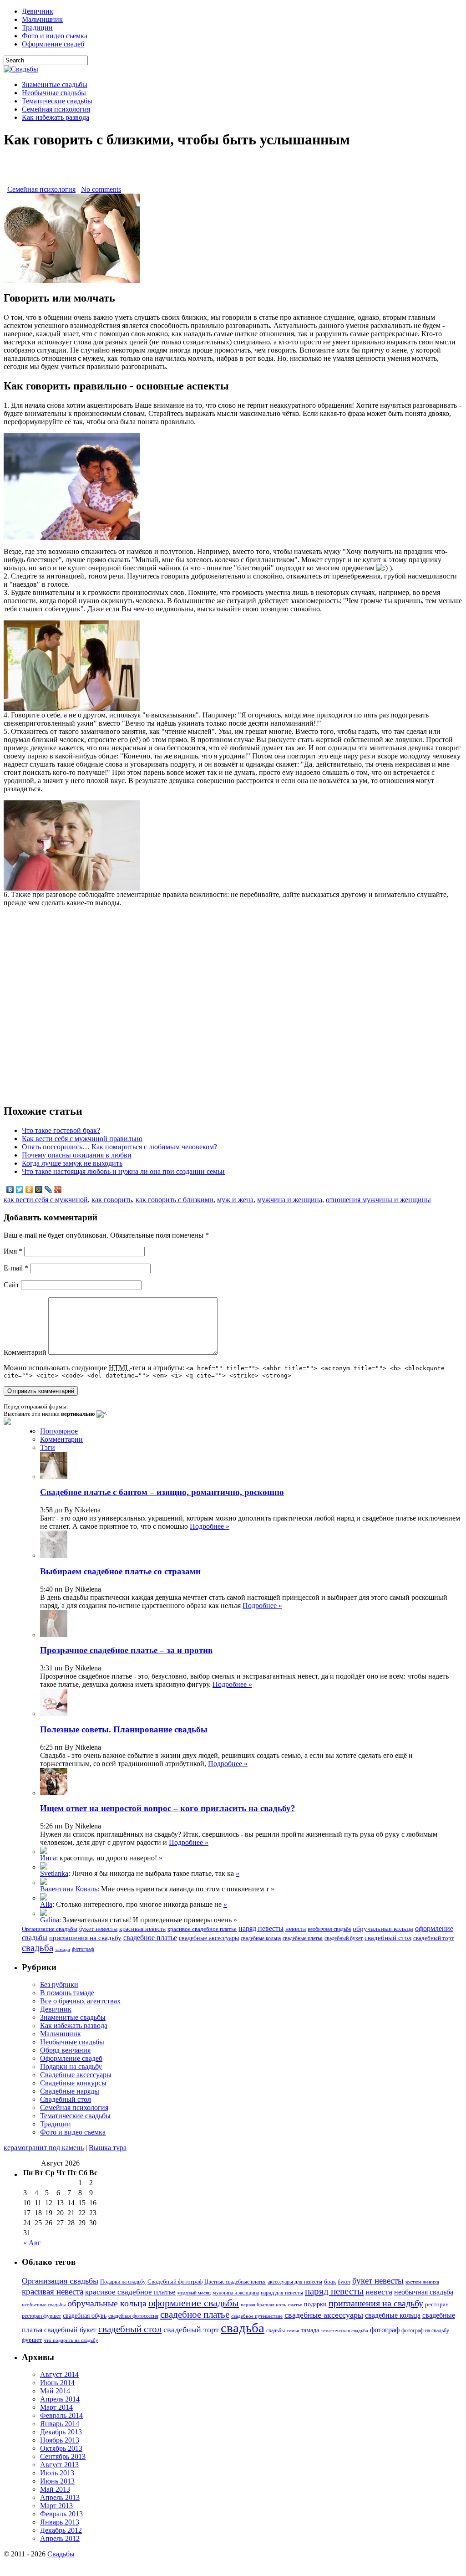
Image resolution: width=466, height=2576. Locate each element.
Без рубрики (59, 1984)
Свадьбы (61, 2554)
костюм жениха (422, 2282)
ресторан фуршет (41, 2316)
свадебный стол (388, 1938)
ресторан (437, 2304)
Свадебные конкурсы (73, 2083)
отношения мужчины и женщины (378, 1200)
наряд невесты (261, 1928)
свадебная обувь (85, 2316)
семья (293, 2331)
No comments (101, 189)
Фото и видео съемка (55, 36)
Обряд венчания (65, 2050)
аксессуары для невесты (295, 2282)
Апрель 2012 (60, 2538)
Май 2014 (55, 2391)
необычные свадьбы (44, 2305)
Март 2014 (56, 2407)
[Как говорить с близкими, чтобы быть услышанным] (72, 280)
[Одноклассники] (29, 1189)
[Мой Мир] (39, 1189)
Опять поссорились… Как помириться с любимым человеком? (119, 1147)
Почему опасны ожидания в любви (77, 1155)
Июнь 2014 (57, 2383)
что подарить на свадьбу (71, 2340)
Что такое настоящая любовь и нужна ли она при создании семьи (123, 1171)
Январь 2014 (60, 2424)
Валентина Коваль (69, 1889)
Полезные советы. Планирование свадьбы (124, 1729)
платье (295, 2305)
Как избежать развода (56, 117)
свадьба (38, 1948)
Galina (50, 1920)
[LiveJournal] (48, 1189)
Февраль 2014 (61, 2415)
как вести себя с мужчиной (46, 1200)
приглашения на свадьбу (85, 1938)
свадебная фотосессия (133, 2316)
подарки (315, 2304)
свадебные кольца (261, 1938)
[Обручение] (44, 1898)
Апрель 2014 (60, 2399)
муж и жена (235, 1200)
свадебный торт (434, 1938)
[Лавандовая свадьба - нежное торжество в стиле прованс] (44, 1882)
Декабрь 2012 (61, 2530)
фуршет (32, 2340)
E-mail (16, 1268)
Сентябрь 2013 (63, 2456)
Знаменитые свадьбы (55, 85)
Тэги (48, 1447)
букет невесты (98, 1929)
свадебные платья (303, 1938)
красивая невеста (142, 1929)
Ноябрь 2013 (60, 2440)
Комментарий (25, 1352)
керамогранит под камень (44, 2148)
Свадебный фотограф (175, 2282)
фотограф (83, 1949)
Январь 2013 (60, 2522)
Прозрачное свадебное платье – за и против (126, 1650)
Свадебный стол (66, 2099)
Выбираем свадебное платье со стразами (120, 1571)
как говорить (112, 1200)
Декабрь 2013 (61, 2432)
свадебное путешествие (257, 2316)
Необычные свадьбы (54, 93)
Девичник (38, 11)
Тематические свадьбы (57, 101)
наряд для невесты (282, 2293)
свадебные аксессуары (209, 1938)
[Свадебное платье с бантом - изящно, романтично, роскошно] (44, 1913)
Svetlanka (54, 1873)
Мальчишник (42, 19)
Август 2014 (59, 2374)
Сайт (11, 1285)
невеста (296, 1929)
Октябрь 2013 (61, 2448)
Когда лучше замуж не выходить (72, 1163)
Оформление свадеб (53, 44)
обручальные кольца (383, 1929)
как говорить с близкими (175, 1200)
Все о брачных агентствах (80, 2001)
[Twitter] (20, 1189)
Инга (48, 1858)
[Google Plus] (58, 1189)
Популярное (59, 1431)
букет (344, 2282)
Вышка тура (108, 2148)
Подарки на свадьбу (71, 2066)
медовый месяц (194, 2293)
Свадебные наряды (70, 2091)
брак (330, 2282)
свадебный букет (344, 1938)
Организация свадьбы (50, 1929)
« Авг (32, 2243)
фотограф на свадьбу (425, 2330)
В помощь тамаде (67, 1993)
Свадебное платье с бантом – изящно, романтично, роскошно (162, 1492)
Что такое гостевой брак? (61, 1130)
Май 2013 (55, 2489)
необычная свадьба (329, 1929)
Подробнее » (210, 1526)
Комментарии (61, 1439)
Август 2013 (59, 2465)
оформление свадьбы (194, 2303)
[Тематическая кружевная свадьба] (44, 1851)
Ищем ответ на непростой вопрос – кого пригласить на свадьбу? (168, 1808)
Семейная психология (56, 109)
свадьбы (276, 2330)
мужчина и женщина (290, 1200)
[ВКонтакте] (10, 1189)
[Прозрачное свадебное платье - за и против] (44, 1867)
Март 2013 (56, 2506)
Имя (13, 1251)
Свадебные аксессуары (76, 2075)
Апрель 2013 (60, 2497)
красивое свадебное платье (202, 1929)
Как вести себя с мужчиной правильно (82, 1139)
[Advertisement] (233, 172)
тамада (63, 1949)
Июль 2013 (57, 2473)
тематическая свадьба (344, 2331)
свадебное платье (150, 1938)
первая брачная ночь (263, 2305)
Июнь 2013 (57, 2481)
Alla (46, 1904)
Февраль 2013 (61, 2514)
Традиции (37, 28)
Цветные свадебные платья (235, 2282)
